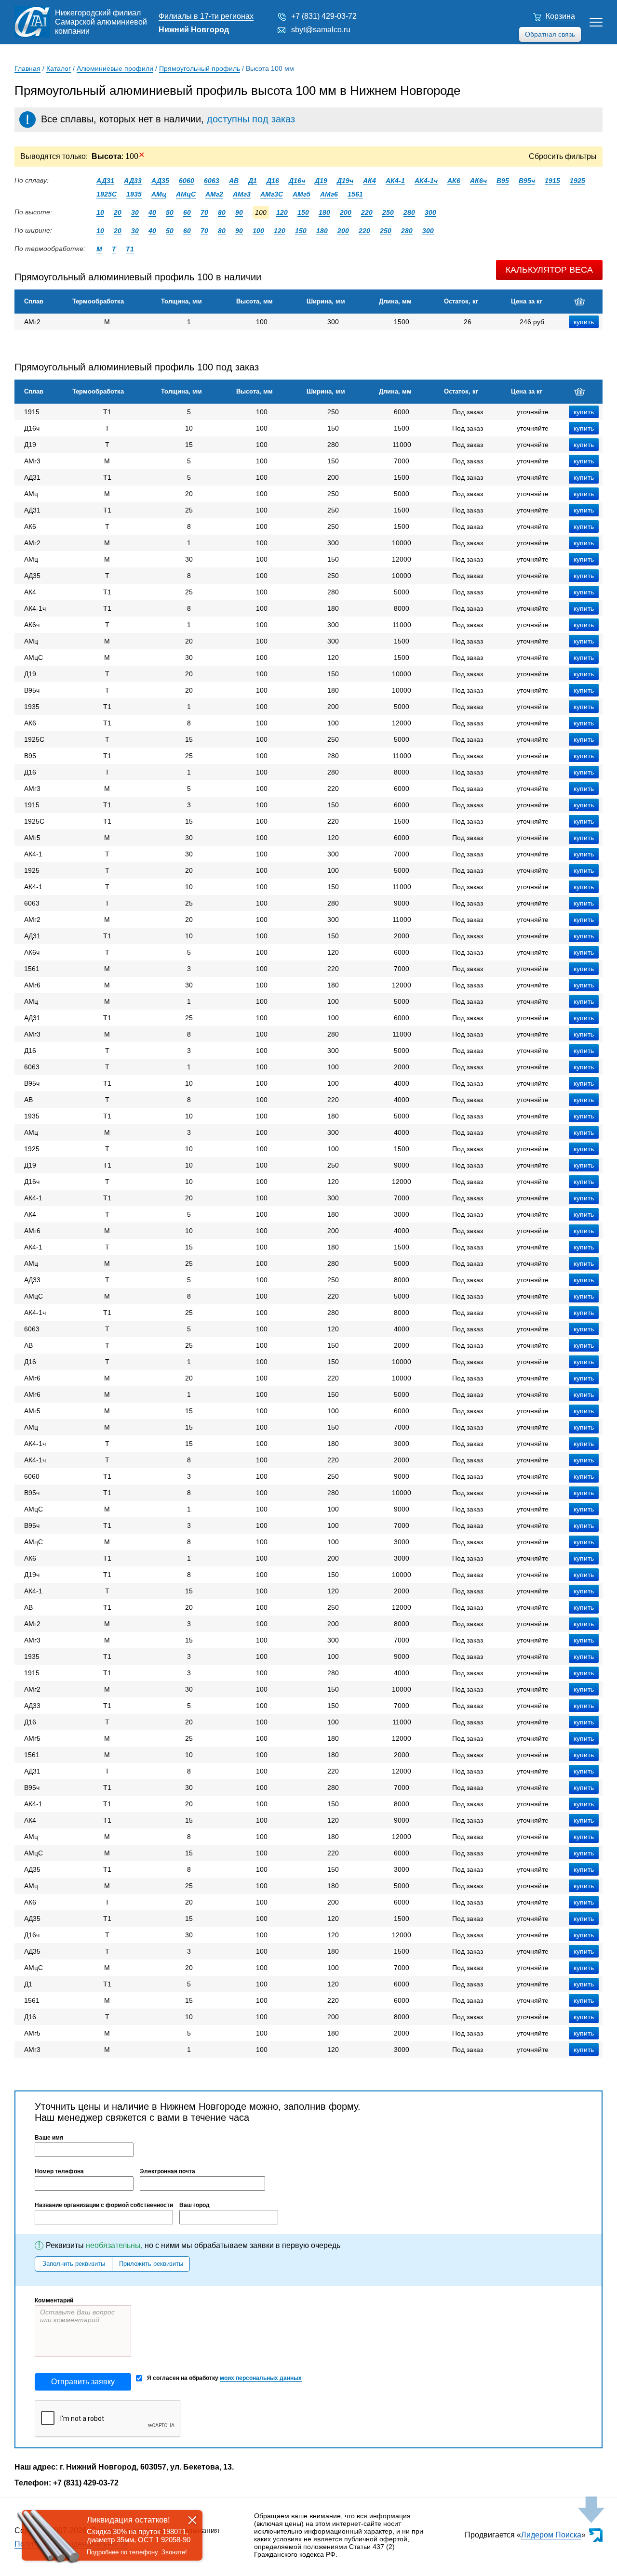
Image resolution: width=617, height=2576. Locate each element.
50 (170, 212)
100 (258, 231)
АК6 (454, 181)
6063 (212, 181)
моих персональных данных (261, 2378)
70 (204, 212)
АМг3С (272, 194)
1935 (134, 194)
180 (324, 212)
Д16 (273, 181)
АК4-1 (395, 181)
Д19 (321, 181)
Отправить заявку (83, 2382)
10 (100, 212)
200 (346, 212)
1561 (355, 194)
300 (430, 212)
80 (222, 212)
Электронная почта (168, 2171)
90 (239, 212)
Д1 (253, 181)
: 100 (118, 156)
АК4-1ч (426, 181)
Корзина (560, 16)
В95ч (527, 181)
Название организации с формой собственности (104, 2205)
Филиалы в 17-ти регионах (206, 16)
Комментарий (54, 2300)
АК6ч (478, 181)
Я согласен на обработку (224, 2378)
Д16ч (297, 181)
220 (367, 212)
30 (135, 212)
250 (388, 212)
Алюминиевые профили (115, 68)
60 (187, 212)
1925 (577, 181)
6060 (187, 181)
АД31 (105, 181)
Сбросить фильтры (563, 156)
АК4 (369, 181)
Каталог (59, 68)
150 (303, 212)
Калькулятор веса (549, 270)
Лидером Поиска (551, 2535)
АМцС (186, 194)
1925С (107, 194)
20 (118, 212)
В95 (503, 181)
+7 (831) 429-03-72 (324, 16)
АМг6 (329, 194)
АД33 (133, 181)
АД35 (160, 181)
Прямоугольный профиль (200, 68)
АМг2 (214, 194)
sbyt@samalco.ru (321, 30)
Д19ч (345, 181)
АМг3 (242, 194)
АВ (234, 181)
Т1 (130, 249)
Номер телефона (59, 2171)
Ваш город (194, 2205)
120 (282, 212)
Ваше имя (49, 2138)
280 (409, 212)
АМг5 (302, 194)
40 (152, 212)
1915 (552, 181)
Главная (27, 68)
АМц (159, 194)
